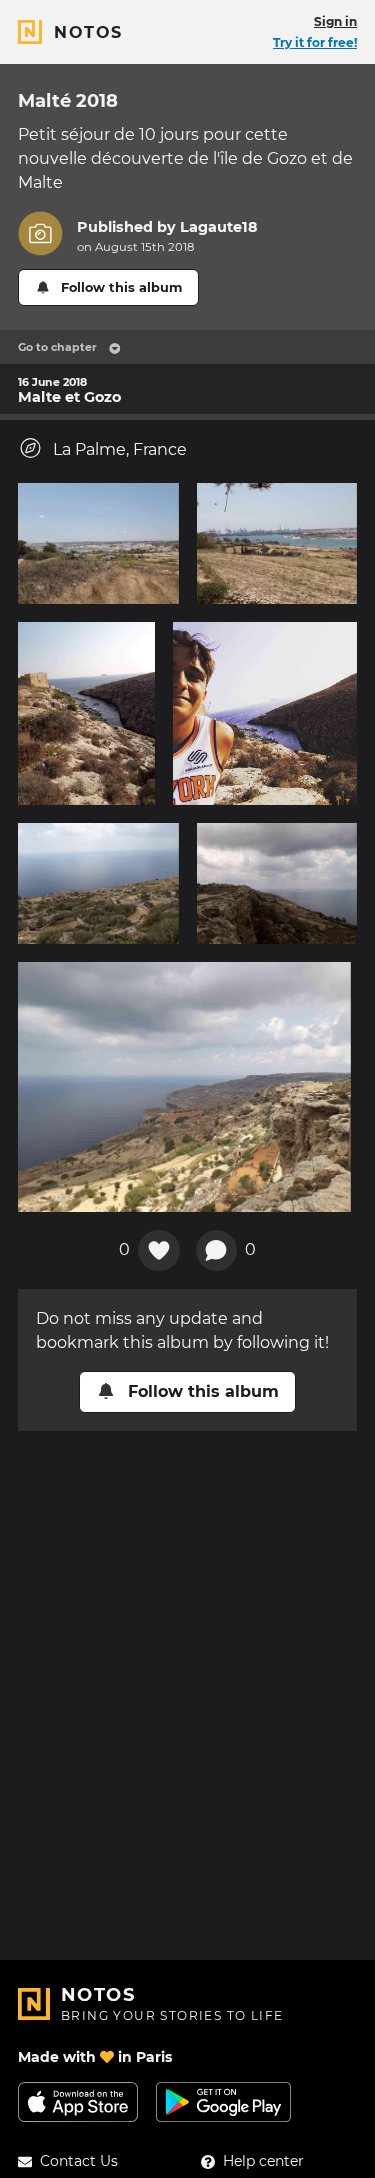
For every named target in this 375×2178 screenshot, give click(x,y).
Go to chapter (57, 347)
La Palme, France (120, 449)
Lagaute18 (219, 227)
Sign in (335, 21)
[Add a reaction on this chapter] (159, 1251)
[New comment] (217, 1251)
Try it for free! (315, 42)
